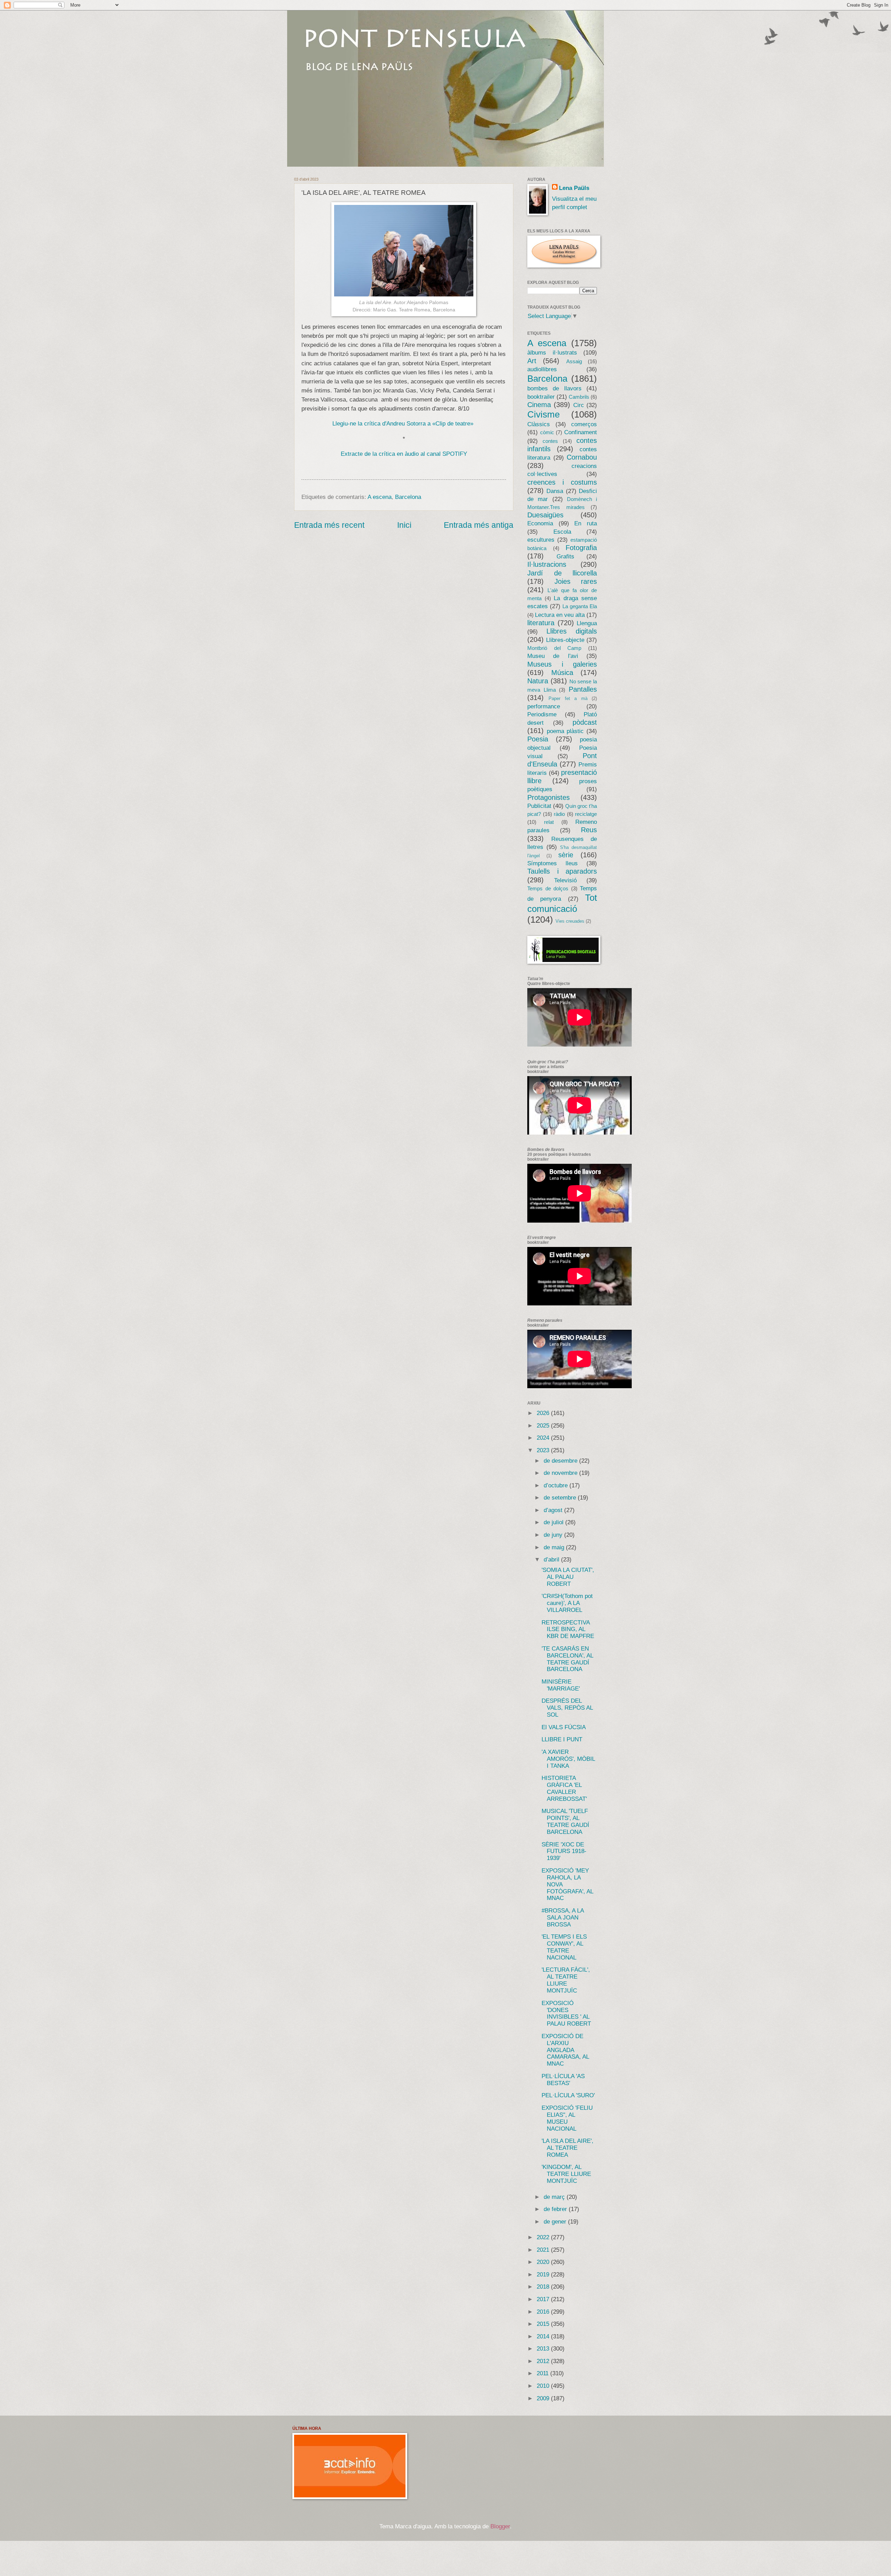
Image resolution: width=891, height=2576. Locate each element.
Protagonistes (549, 797)
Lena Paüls (574, 188)
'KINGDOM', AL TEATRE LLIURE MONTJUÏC (566, 2174)
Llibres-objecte (565, 640)
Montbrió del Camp (554, 648)
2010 (544, 2386)
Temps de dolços (548, 889)
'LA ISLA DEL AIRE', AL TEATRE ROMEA (567, 2148)
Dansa (555, 491)
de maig (555, 1547)
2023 (544, 1450)
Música (562, 673)
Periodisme (542, 714)
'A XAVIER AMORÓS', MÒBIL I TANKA (568, 1759)
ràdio (559, 814)
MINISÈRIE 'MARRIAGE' (561, 1685)
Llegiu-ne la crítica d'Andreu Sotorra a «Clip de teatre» (403, 423)
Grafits (565, 556)
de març (555, 2197)
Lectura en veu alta (560, 615)
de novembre (561, 1473)
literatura (541, 623)
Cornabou (582, 457)
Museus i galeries (562, 664)
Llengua (587, 623)
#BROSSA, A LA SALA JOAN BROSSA (563, 1918)
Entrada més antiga (479, 525)
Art (532, 361)
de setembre (561, 1498)
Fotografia (581, 548)
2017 (544, 2299)
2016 (544, 2312)
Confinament (581, 432)
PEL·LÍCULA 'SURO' (568, 2095)
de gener (556, 2222)
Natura (538, 681)
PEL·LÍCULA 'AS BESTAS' (563, 2080)
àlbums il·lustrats (552, 353)
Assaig (574, 361)
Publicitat (539, 806)
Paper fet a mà (568, 698)
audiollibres (542, 369)
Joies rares (576, 581)
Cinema (539, 405)
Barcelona (408, 497)
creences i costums (562, 482)
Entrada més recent (329, 525)
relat (549, 822)
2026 (544, 1413)
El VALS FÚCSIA (564, 1727)
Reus (589, 830)
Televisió (565, 880)
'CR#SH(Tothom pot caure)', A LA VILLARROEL (567, 1603)
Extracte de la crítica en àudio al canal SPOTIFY (404, 454)
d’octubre (557, 1485)
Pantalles (583, 689)
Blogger (500, 2526)
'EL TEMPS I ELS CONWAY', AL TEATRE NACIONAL (564, 1947)
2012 (544, 2361)
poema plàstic (565, 731)
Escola (562, 532)
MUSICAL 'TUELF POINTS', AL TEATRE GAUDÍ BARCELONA (565, 1822)
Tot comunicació (562, 903)
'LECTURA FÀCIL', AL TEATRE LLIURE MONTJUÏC (566, 1980)
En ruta (586, 523)
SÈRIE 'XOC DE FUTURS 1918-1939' (564, 1851)
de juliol (554, 1522)
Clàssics (539, 424)
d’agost (554, 1510)
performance (544, 706)
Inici (404, 525)
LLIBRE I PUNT (562, 1739)
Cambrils (579, 397)
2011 (543, 2373)
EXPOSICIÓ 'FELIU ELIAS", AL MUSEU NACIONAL (567, 2118)
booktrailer (541, 397)
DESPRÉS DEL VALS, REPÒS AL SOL (567, 1708)
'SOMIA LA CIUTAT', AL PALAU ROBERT (568, 1577)
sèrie (566, 855)
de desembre (561, 1461)
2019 (544, 2275)
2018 (544, 2287)
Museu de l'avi (553, 656)
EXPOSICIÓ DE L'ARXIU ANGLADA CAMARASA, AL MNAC (565, 2050)
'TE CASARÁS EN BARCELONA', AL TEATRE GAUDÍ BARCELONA (567, 1659)
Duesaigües (545, 515)
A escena (380, 497)
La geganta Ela (580, 606)
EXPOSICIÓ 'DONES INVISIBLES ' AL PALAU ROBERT (566, 2014)
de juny (554, 1535)
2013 (544, 2349)
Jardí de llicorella (562, 573)
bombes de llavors (554, 388)
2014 (544, 2336)
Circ (579, 405)
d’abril (552, 1560)
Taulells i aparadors (562, 871)
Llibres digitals (572, 631)
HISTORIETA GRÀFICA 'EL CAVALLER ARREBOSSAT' (564, 1788)
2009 (544, 2398)
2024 (544, 1438)
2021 (544, 2250)
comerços (584, 424)
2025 (544, 1426)
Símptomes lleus (553, 863)
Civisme (543, 414)
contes (550, 441)
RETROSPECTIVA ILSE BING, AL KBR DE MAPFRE (568, 1629)
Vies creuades (570, 921)
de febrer (556, 2209)
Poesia (538, 739)
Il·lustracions (547, 564)
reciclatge (586, 814)
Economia (540, 523)
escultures (541, 540)
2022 (544, 2237)
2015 (544, 2324)
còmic (547, 432)
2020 (544, 2262)
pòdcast (585, 722)
